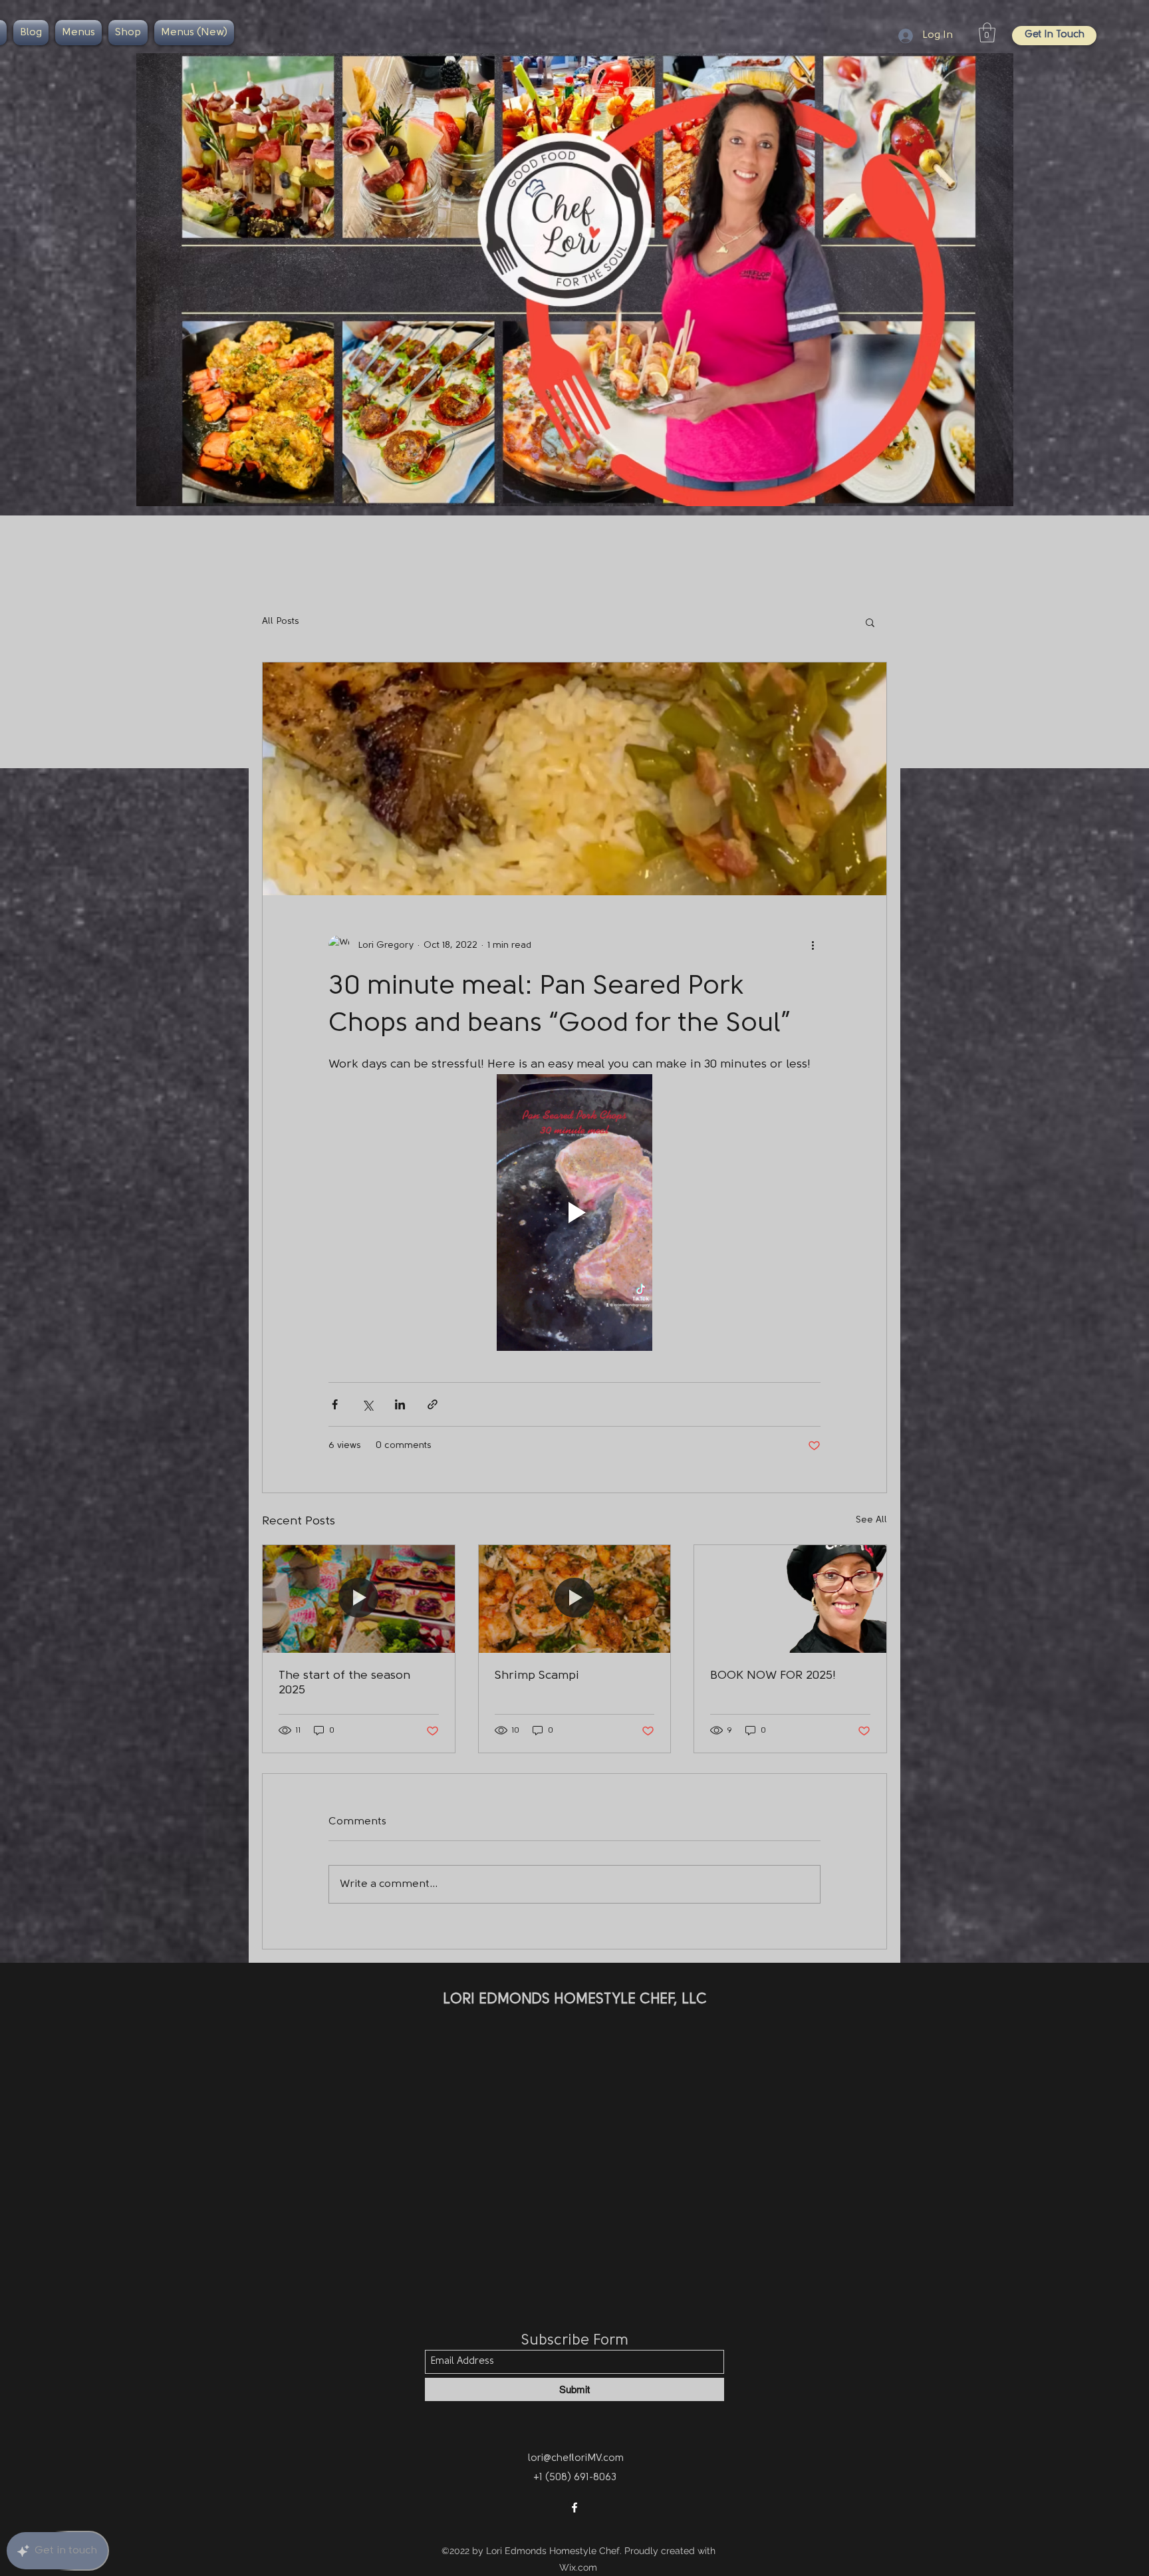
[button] (987, 33)
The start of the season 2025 (344, 1683)
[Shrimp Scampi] (575, 1599)
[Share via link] (433, 1404)
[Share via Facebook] (335, 1404)
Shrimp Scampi (537, 1676)
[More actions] (813, 946)
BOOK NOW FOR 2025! (773, 1676)
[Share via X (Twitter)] (367, 1404)
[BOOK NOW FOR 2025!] (790, 1599)
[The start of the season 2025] (359, 1599)
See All (871, 1520)
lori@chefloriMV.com (576, 2459)
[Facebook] (574, 2507)
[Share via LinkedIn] (400, 1404)
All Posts (281, 622)
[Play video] (574, 1213)
